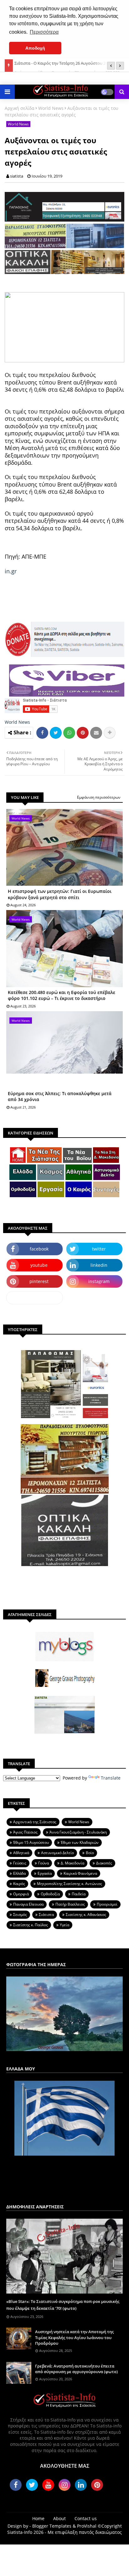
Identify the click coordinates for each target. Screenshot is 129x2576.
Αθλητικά (21, 1853)
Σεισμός (20, 1915)
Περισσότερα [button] (44, 32)
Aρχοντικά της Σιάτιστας (35, 1822)
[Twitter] (56, 733)
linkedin (99, 1265)
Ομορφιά (21, 1894)
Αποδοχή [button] (35, 48)
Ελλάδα (19, 1873)
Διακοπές (104, 1863)
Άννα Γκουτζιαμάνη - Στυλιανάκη (78, 1832)
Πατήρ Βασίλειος (70, 1904)
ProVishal (87, 2526)
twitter (99, 1249)
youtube (39, 1265)
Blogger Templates (52, 2526)
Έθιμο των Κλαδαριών (80, 1842)
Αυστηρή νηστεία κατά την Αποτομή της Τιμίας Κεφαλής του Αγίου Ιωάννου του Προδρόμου (74, 2337)
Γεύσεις (20, 1863)
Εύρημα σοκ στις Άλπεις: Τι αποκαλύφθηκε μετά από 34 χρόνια (60, 1097)
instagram (99, 1281)
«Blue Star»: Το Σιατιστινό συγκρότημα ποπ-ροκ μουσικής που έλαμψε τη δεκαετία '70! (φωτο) (63, 2305)
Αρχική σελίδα (20, 108)
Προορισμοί (107, 1904)
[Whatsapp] (69, 733)
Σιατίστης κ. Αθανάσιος (86, 1915)
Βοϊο (90, 1853)
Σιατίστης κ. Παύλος (31, 1925)
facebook (39, 1249)
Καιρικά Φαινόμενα (80, 1873)
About (59, 2518)
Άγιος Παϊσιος (25, 1832)
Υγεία (64, 1925)
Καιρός (19, 1884)
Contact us (86, 2518)
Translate (111, 1778)
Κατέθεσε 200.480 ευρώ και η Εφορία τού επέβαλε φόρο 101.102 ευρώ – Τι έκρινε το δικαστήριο (62, 995)
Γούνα (44, 1863)
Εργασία (45, 1873)
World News (51, 108)
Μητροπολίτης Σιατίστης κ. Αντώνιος (70, 1884)
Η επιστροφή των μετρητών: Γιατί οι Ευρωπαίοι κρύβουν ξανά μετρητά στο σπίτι (60, 894)
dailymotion (35, 1298)
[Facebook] (42, 733)
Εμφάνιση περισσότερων (99, 797)
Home (38, 2518)
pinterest (39, 1281)
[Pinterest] (83, 733)
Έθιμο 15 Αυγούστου (31, 1842)
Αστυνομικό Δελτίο (57, 1853)
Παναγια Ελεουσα (28, 1904)
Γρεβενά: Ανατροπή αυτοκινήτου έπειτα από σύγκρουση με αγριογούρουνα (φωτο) (76, 2369)
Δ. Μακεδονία (72, 1863)
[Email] (96, 733)
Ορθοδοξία (50, 1894)
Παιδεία (79, 1894)
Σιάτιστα (46, 1915)
